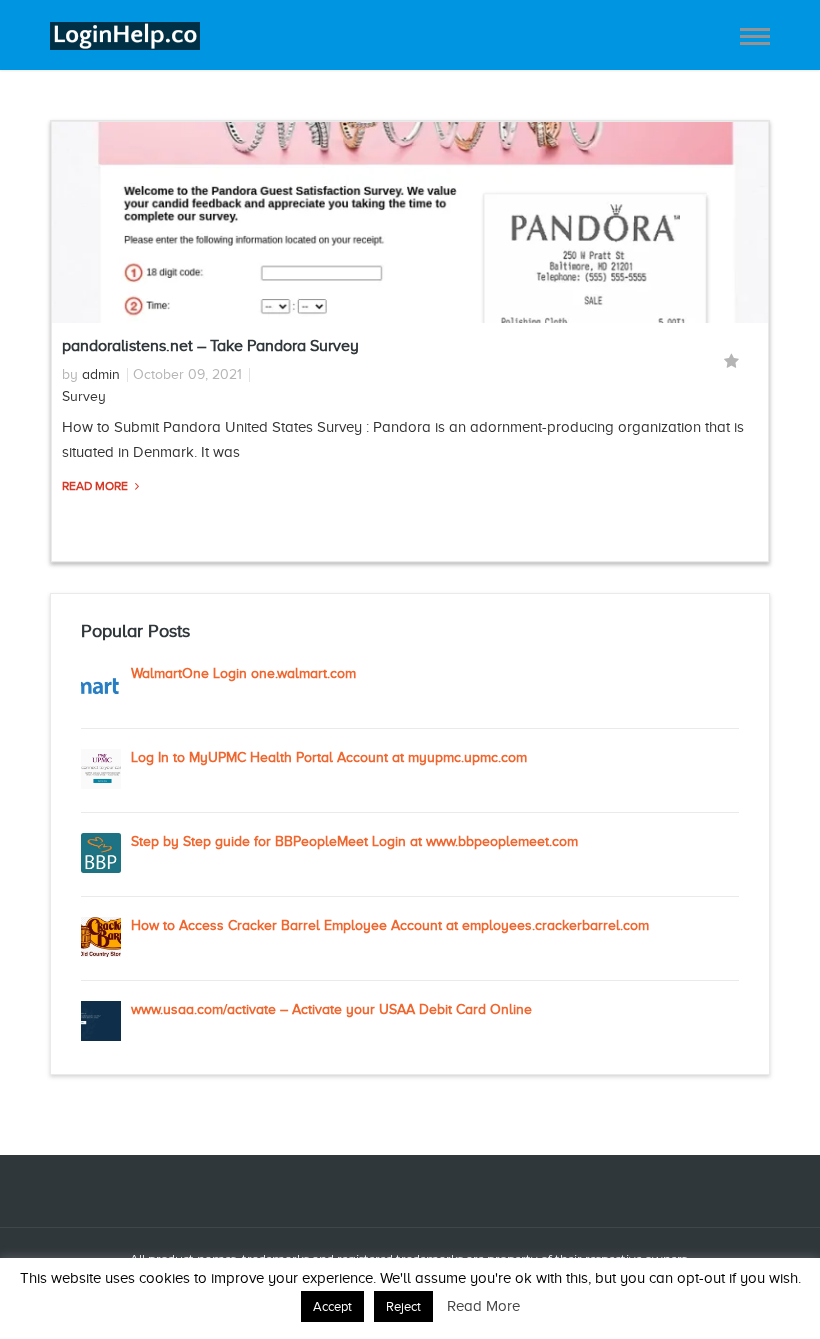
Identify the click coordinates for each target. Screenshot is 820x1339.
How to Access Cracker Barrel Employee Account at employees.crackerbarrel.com (390, 925)
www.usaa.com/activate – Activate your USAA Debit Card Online (331, 1009)
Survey (84, 396)
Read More (96, 486)
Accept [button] (332, 1306)
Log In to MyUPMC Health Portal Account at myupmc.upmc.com (329, 757)
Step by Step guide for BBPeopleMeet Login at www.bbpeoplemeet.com (354, 841)
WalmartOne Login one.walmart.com (243, 673)
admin (101, 374)
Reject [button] (403, 1306)
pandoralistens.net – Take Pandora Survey (210, 346)
